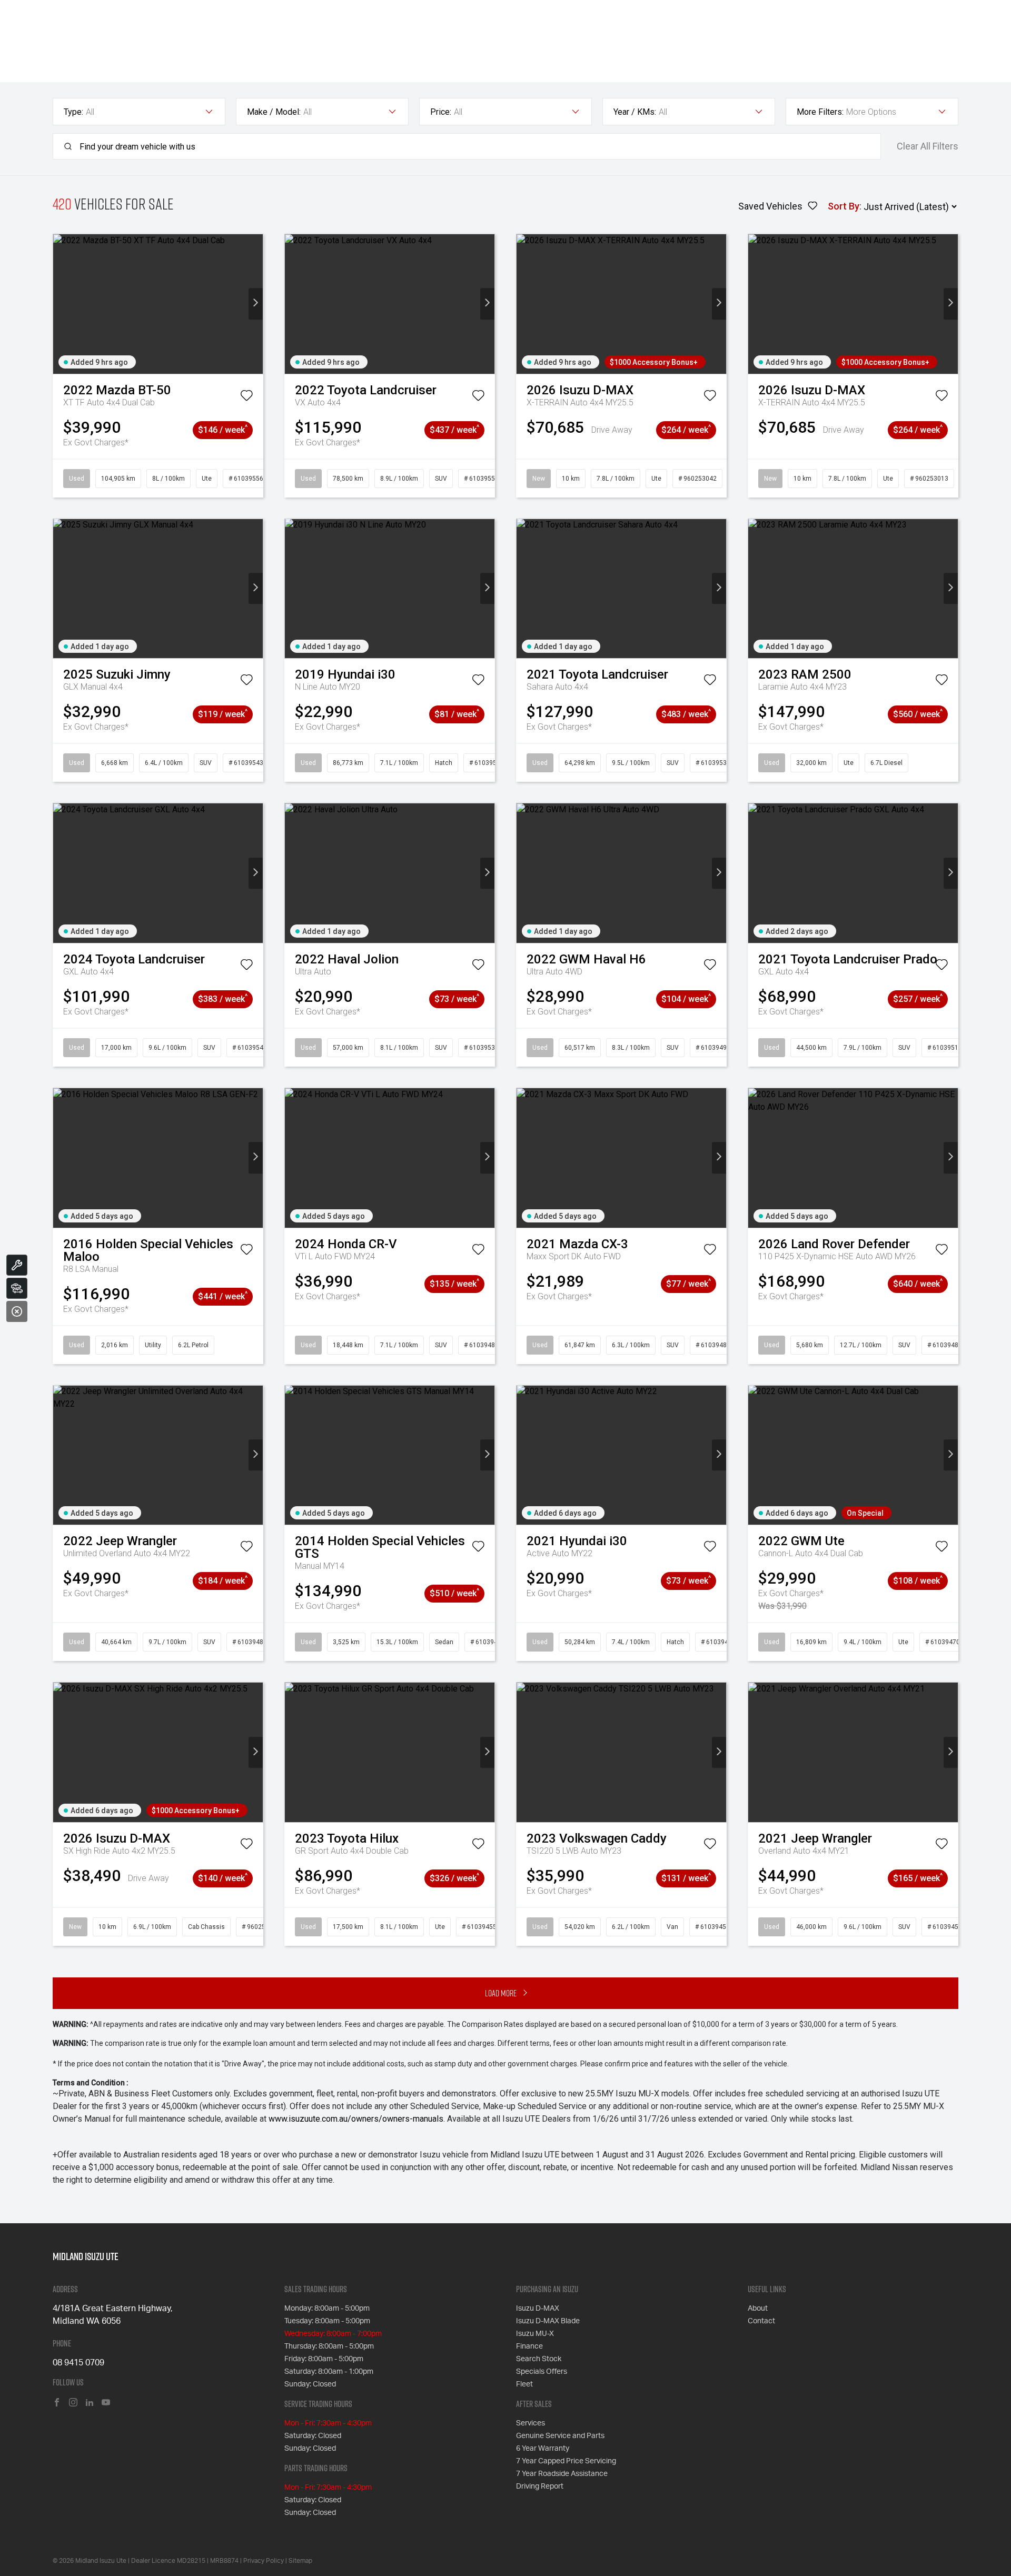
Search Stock (539, 2359)
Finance (529, 2346)
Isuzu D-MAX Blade (548, 2321)
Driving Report (540, 2487)
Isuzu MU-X (535, 2334)
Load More (501, 1993)
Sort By (844, 206)
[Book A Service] (17, 1265)
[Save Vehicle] (246, 397)
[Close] (17, 1311)
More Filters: (820, 112)
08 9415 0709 (78, 2363)
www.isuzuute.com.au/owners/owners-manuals (356, 2119)
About (758, 2309)
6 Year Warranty (543, 2449)
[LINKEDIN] (90, 2403)
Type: (73, 112)
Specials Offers (542, 2372)
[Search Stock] (17, 1288)
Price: (441, 112)
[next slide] (256, 304)
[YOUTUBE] (106, 2403)
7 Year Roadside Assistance (562, 2474)
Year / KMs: (635, 112)
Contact (761, 2321)
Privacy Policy (264, 2561)
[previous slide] (60, 304)
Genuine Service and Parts (560, 2436)
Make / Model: (274, 112)
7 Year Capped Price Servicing (566, 2461)
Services (531, 2423)
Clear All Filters (928, 146)
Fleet (524, 2384)
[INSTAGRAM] (73, 2403)
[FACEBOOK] (57, 2403)
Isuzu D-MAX (538, 2309)
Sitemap (300, 2561)
